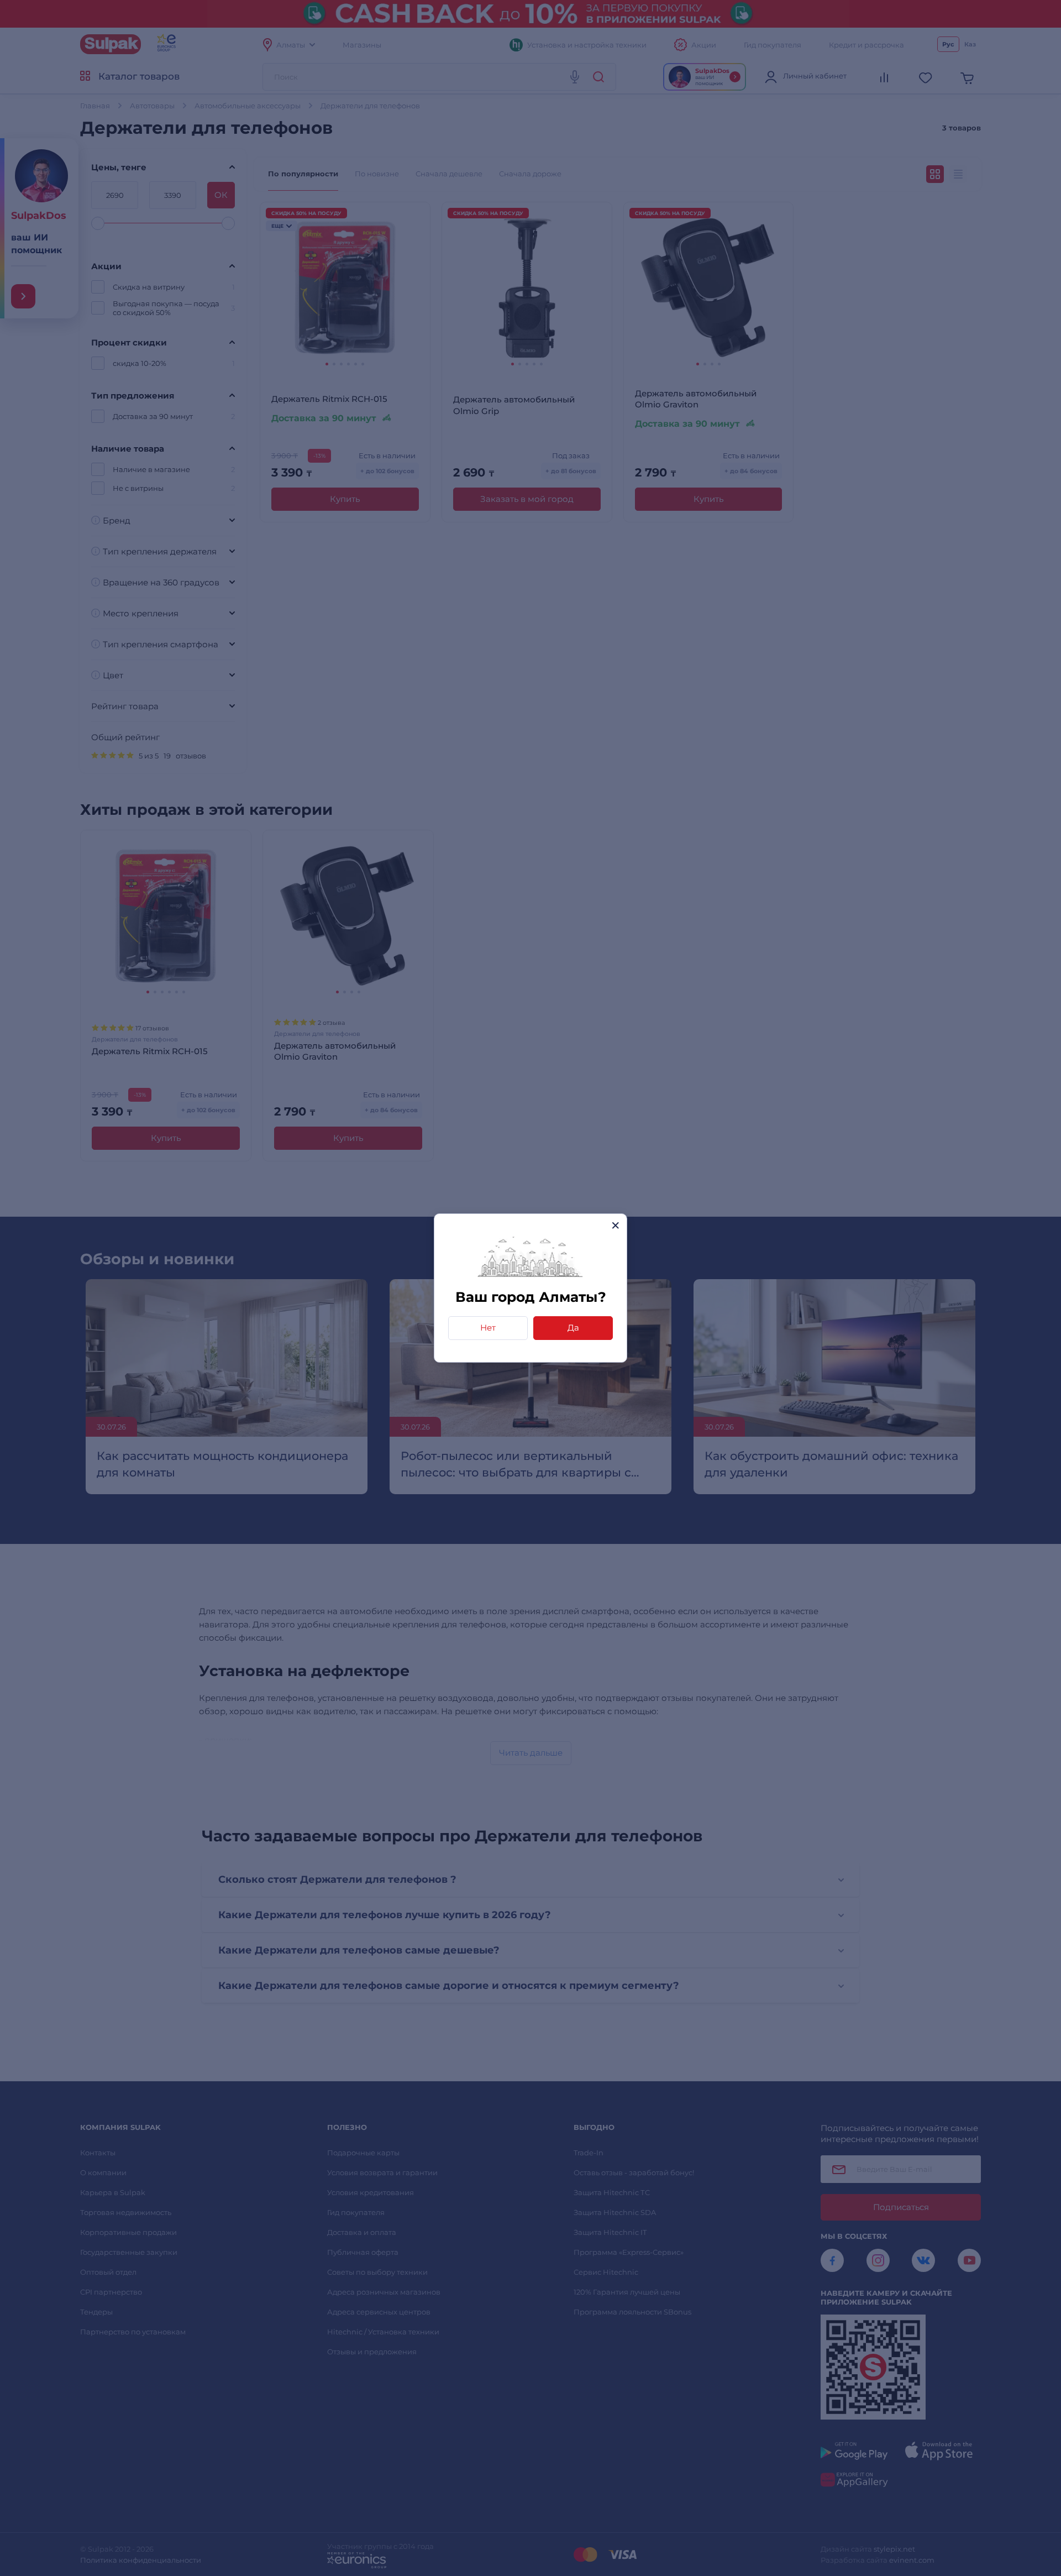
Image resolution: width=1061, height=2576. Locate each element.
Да (573, 1328)
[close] (615, 1225)
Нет (488, 1328)
